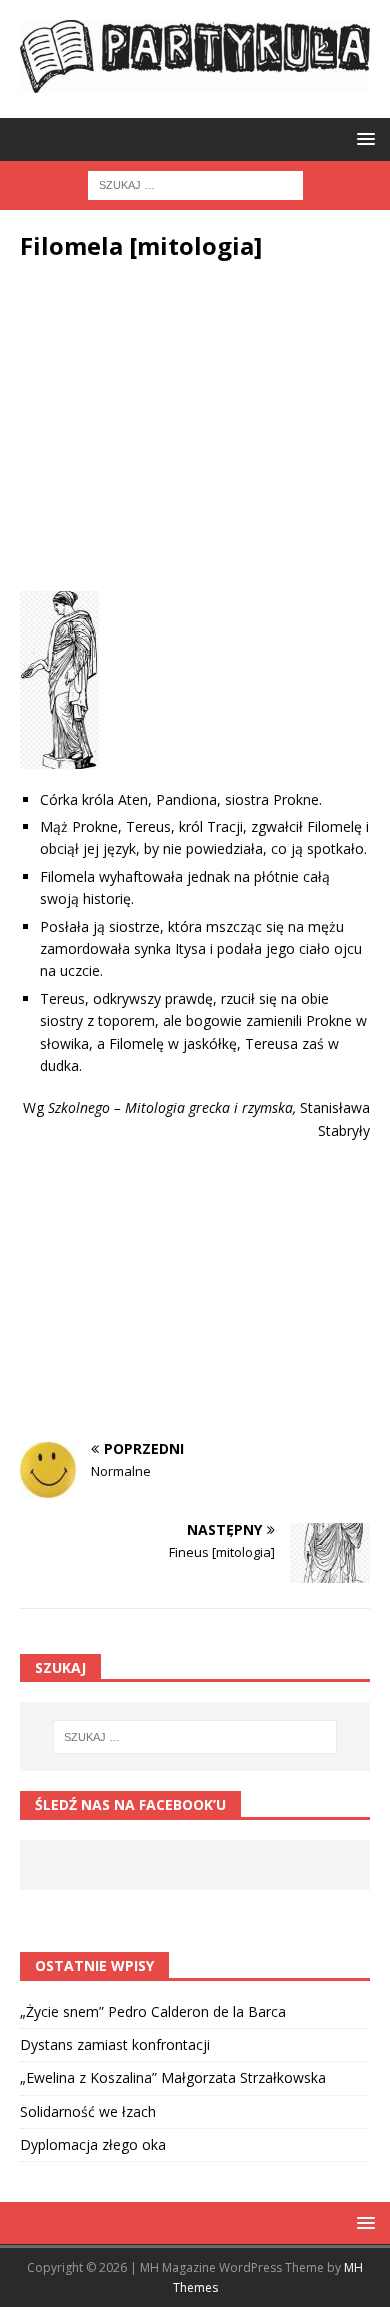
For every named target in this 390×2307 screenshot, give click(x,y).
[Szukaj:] (195, 183)
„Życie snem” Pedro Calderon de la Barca (153, 2011)
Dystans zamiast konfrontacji (115, 2044)
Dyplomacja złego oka (93, 2144)
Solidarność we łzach (88, 2111)
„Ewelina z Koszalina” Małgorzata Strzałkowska (173, 2077)
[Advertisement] (195, 431)
